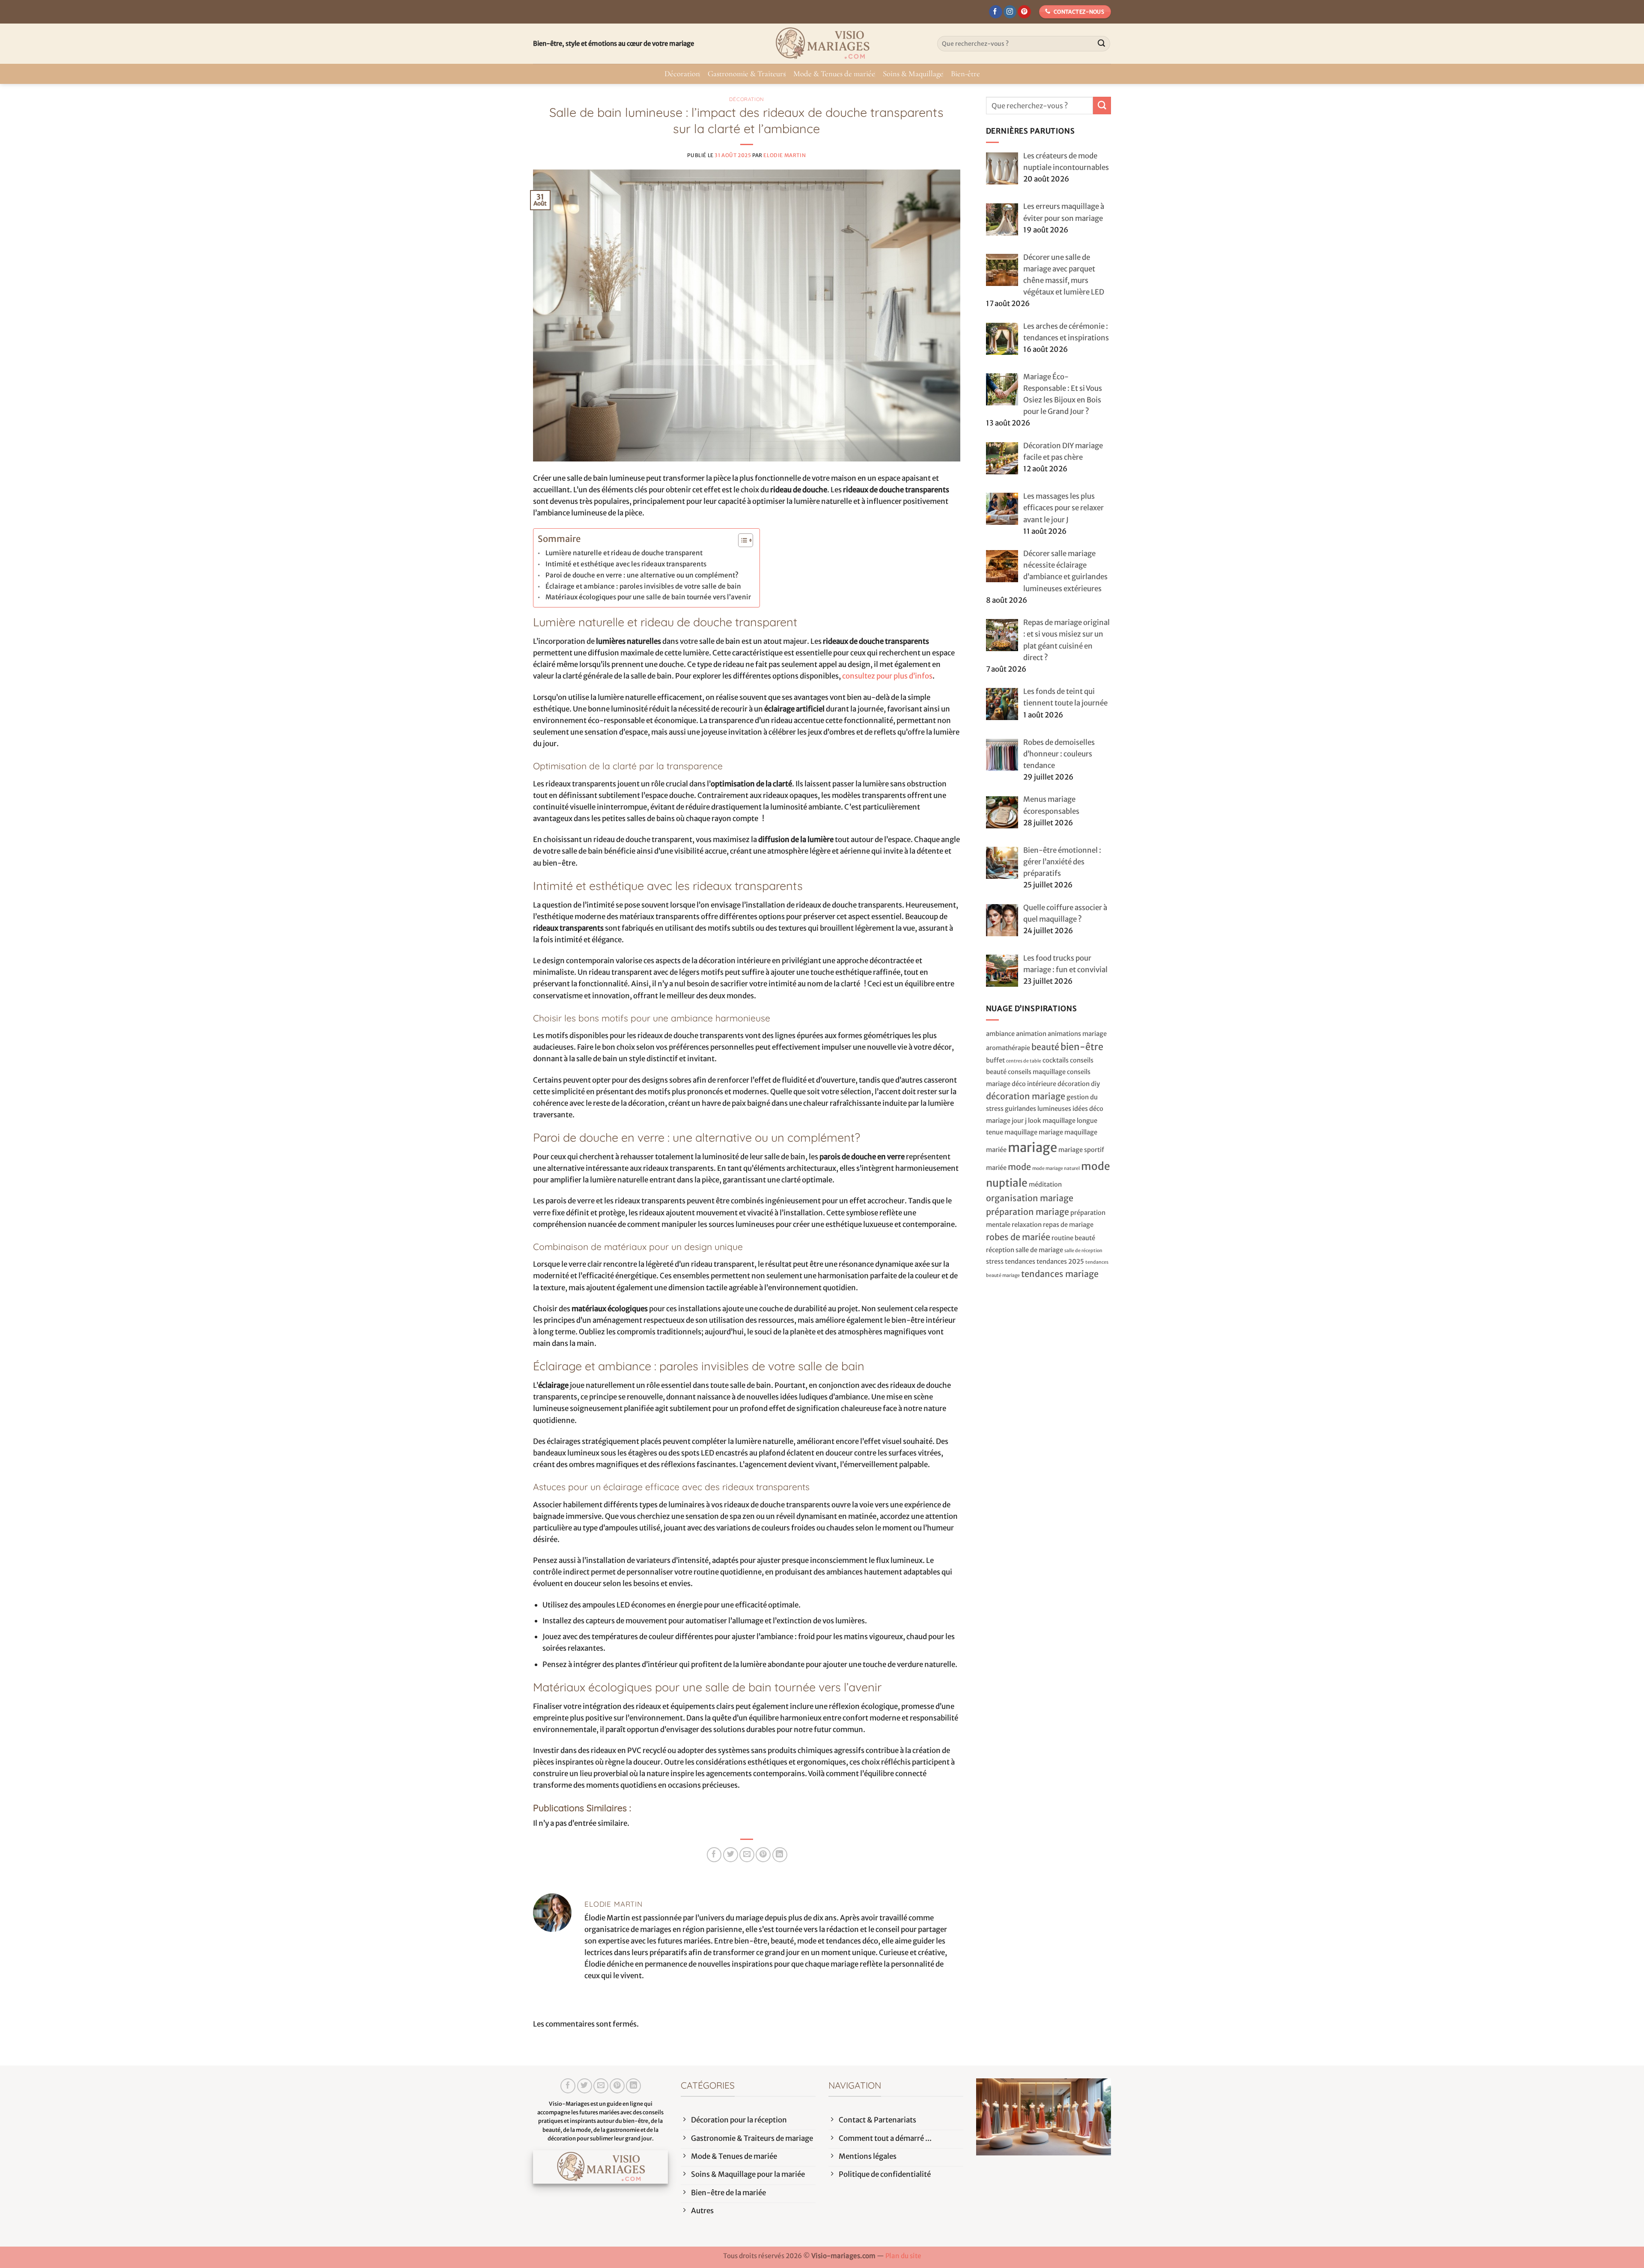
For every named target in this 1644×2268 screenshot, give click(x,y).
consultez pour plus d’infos (887, 676)
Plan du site (903, 2256)
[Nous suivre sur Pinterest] (1024, 12)
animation (1031, 1034)
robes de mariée (1018, 1237)
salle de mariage (1039, 1250)
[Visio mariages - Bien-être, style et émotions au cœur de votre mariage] (822, 44)
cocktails (1056, 1060)
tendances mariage (1060, 1274)
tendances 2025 (1060, 1261)
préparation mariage (1027, 1212)
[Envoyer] (1102, 44)
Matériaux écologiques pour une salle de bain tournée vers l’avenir (648, 597)
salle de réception (1083, 1251)
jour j (1019, 1121)
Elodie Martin (785, 155)
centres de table (1024, 1061)
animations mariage (1077, 1034)
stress (995, 1261)
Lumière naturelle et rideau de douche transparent (624, 553)
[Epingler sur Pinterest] (763, 1855)
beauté (1045, 1047)
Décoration (682, 74)
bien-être (1082, 1047)
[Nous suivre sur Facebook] (996, 12)
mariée (996, 1168)
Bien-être (965, 74)
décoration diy (1079, 1084)
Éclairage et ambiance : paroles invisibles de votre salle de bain (643, 586)
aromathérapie (1008, 1048)
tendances (1020, 1261)
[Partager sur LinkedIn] (780, 1855)
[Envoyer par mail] (747, 1855)
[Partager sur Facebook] (714, 1855)
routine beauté (1073, 1238)
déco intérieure (1034, 1084)
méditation (1045, 1184)
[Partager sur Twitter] (731, 1855)
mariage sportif (1081, 1150)
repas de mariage (1068, 1225)
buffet (995, 1060)
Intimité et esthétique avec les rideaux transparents (626, 564)
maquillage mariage (1034, 1132)
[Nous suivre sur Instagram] (1010, 12)
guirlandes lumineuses (1038, 1109)
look (1035, 1121)
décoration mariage (1026, 1096)
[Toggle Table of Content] (741, 540)
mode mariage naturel (1056, 1168)
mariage (1032, 1147)
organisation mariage (1030, 1198)
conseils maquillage (1037, 1072)
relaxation (1027, 1225)
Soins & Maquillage (913, 74)
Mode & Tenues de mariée (834, 74)
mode (1019, 1167)
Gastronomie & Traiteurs (747, 74)
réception (1000, 1250)
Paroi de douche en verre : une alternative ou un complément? (642, 575)
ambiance (1000, 1034)
